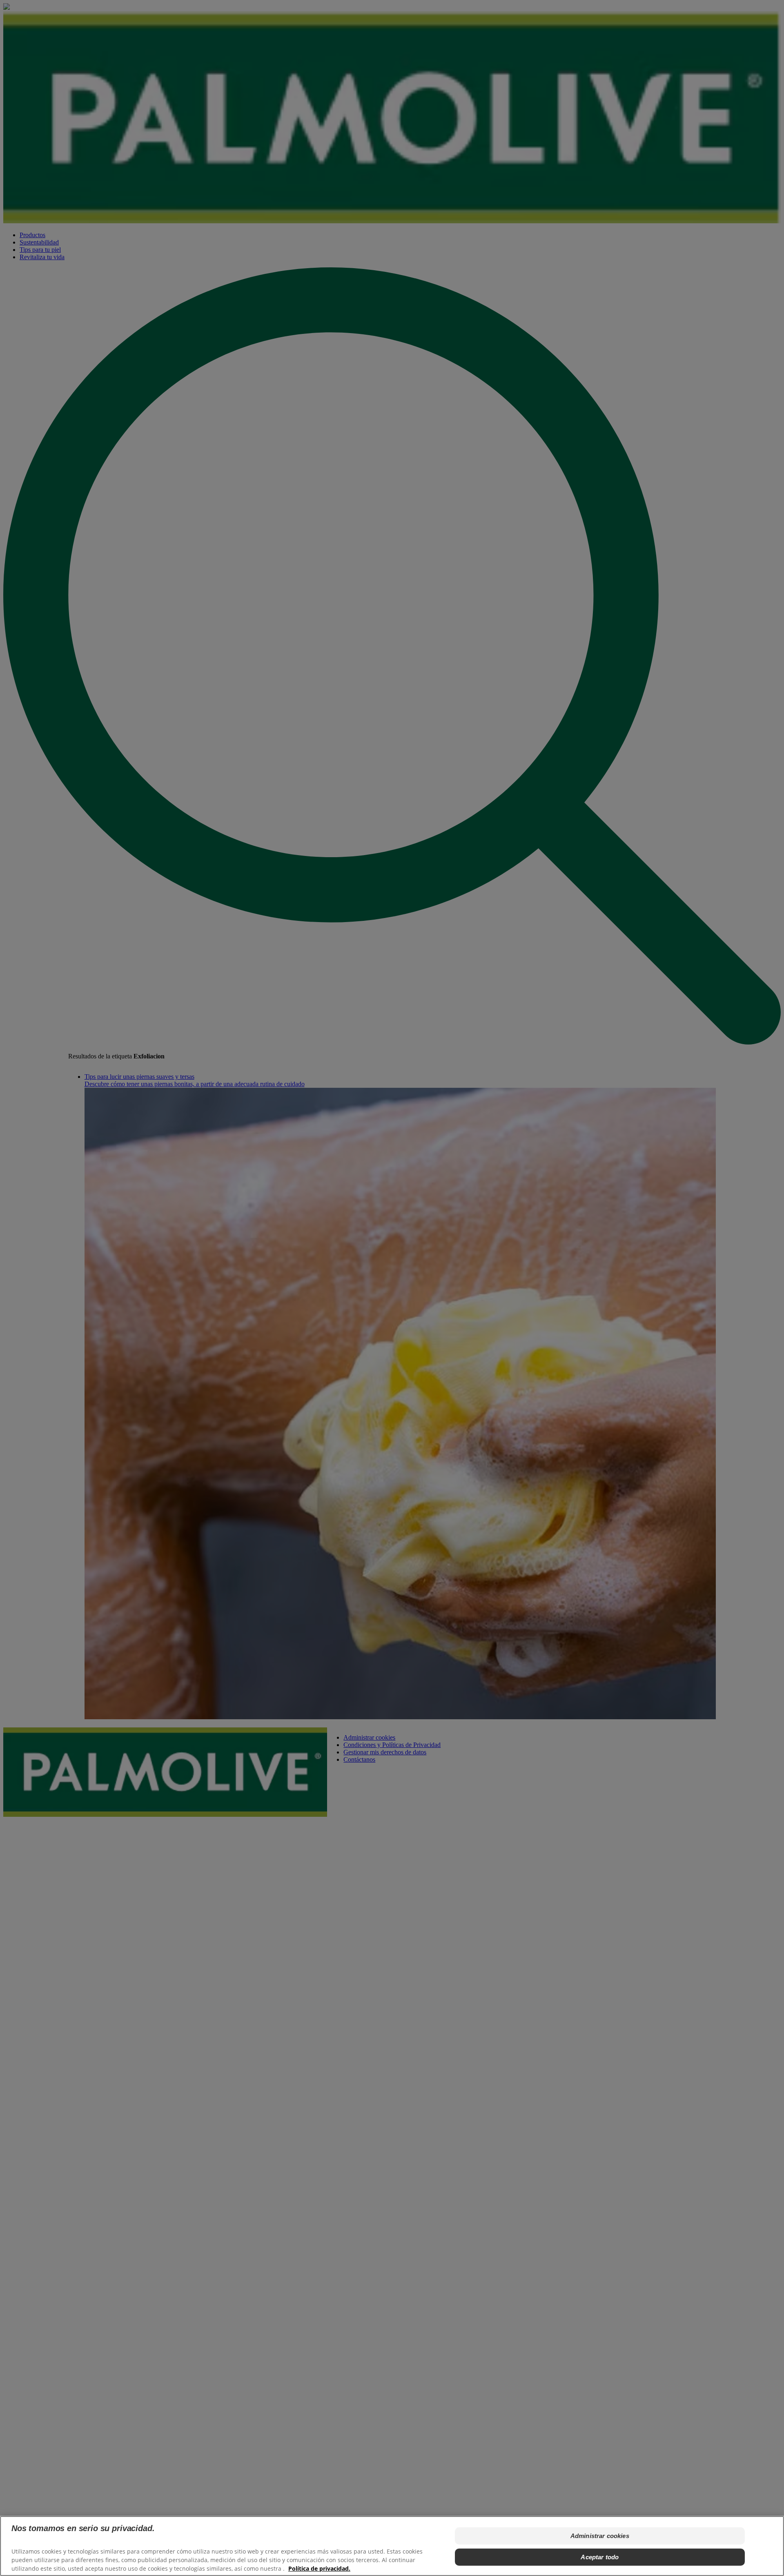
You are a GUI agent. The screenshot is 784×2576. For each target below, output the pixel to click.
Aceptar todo (600, 2557)
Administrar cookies (600, 2536)
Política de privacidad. (319, 2568)
